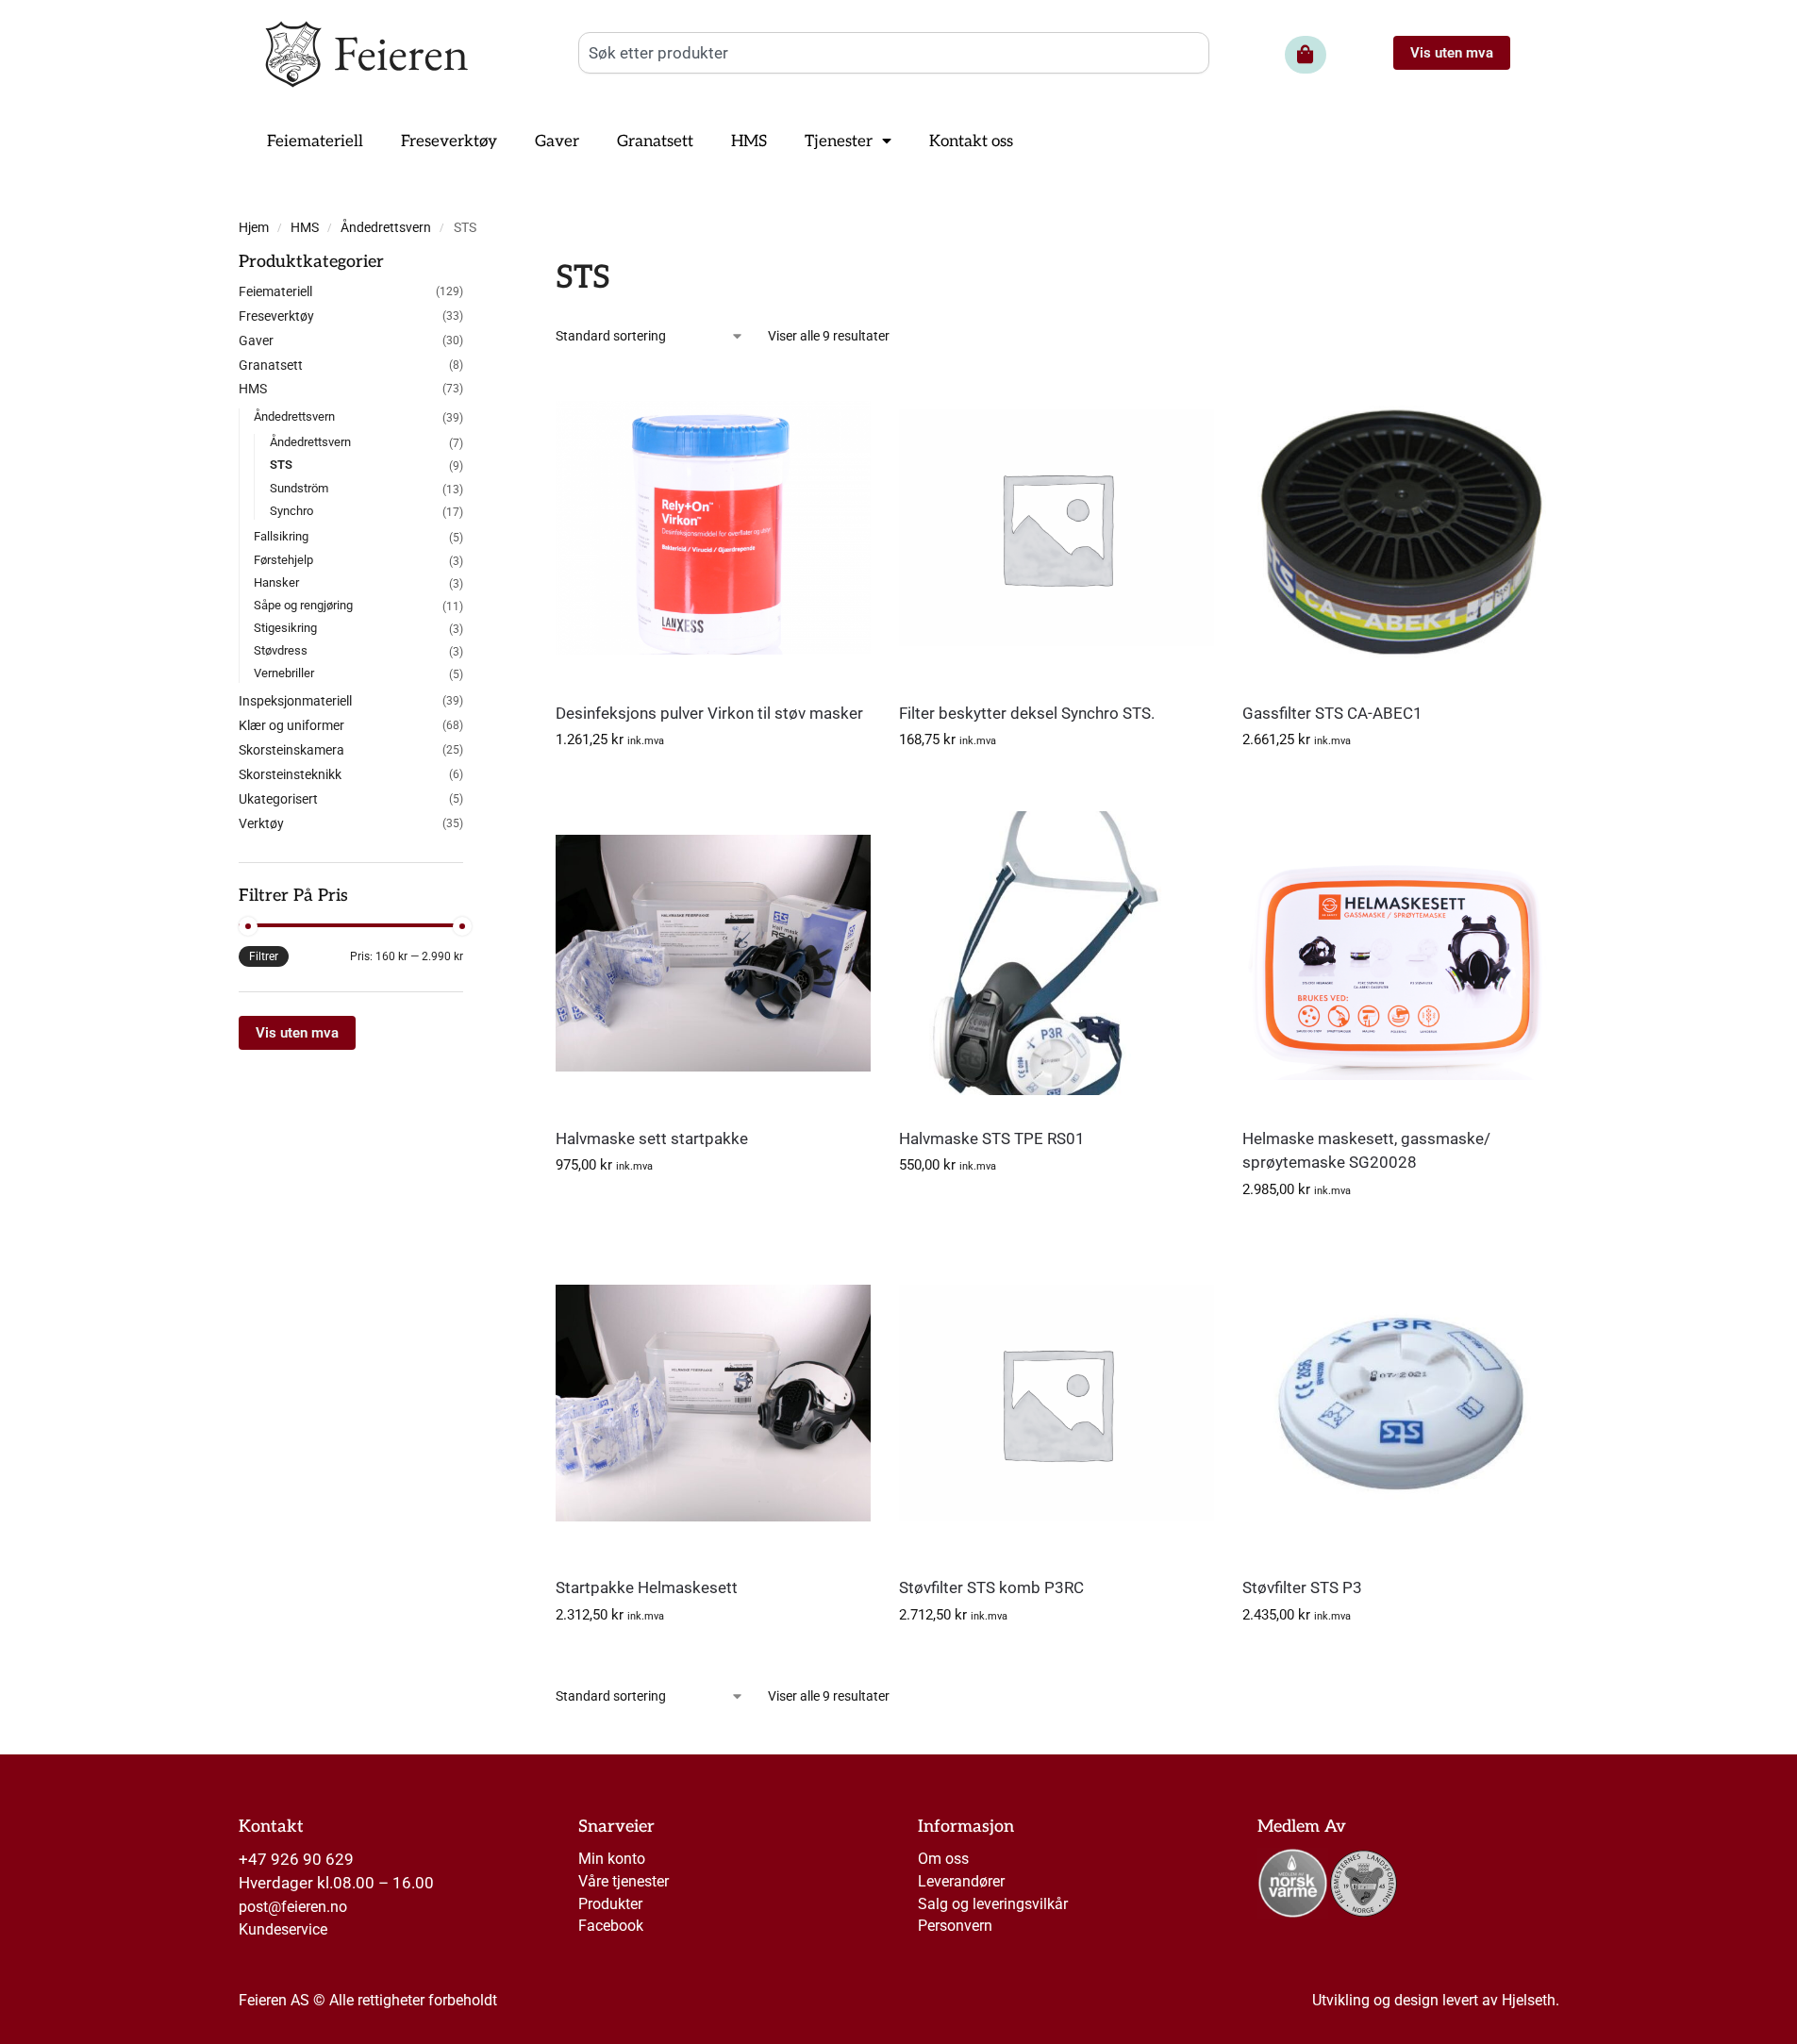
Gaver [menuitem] (557, 141)
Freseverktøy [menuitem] (449, 141)
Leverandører (961, 1881)
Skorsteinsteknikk (290, 774)
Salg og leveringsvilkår (993, 1904)
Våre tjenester (624, 1881)
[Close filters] (469, 265)
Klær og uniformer (291, 725)
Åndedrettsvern (386, 228)
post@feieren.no (293, 1907)
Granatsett (271, 365)
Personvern (955, 1926)
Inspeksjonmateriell (295, 701)
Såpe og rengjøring (303, 605)
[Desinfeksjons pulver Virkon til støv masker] (713, 527)
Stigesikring (285, 628)
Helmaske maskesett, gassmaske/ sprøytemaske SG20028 (1366, 1151)
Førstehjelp (283, 560)
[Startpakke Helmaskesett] (713, 1403)
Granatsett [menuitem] (655, 141)
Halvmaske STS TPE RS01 (992, 1138)
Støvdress (281, 650)
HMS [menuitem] (749, 141)
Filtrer (264, 956)
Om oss (943, 1859)
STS (281, 465)
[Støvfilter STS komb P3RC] (1057, 1403)
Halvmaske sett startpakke (652, 1138)
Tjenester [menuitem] (839, 141)
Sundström (299, 488)
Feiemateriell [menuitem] (315, 141)
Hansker (276, 582)
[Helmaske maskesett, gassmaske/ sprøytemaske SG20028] (1400, 953)
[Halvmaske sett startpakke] (713, 953)
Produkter (610, 1904)
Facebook (611, 1926)
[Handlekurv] (1306, 55)
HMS (305, 228)
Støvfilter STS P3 (1302, 1587)
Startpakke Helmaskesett (647, 1587)
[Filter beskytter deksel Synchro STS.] (1057, 527)
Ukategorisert (278, 799)
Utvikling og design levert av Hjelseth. (1436, 2000)
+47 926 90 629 (296, 1859)
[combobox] (894, 53)
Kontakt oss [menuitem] (971, 141)
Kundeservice (283, 1929)
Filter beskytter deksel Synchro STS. (1027, 713)
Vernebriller (284, 673)
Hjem (254, 228)
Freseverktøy (276, 316)
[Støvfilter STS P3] (1400, 1403)
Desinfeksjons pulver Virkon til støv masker (709, 713)
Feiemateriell (275, 291)
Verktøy (261, 823)
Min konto (612, 1859)
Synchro (291, 511)
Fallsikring (281, 536)
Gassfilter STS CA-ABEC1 (1332, 713)
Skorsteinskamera (291, 750)
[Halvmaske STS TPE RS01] (1057, 953)
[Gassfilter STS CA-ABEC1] (1400, 527)
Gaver (256, 341)
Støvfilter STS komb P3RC (991, 1587)
